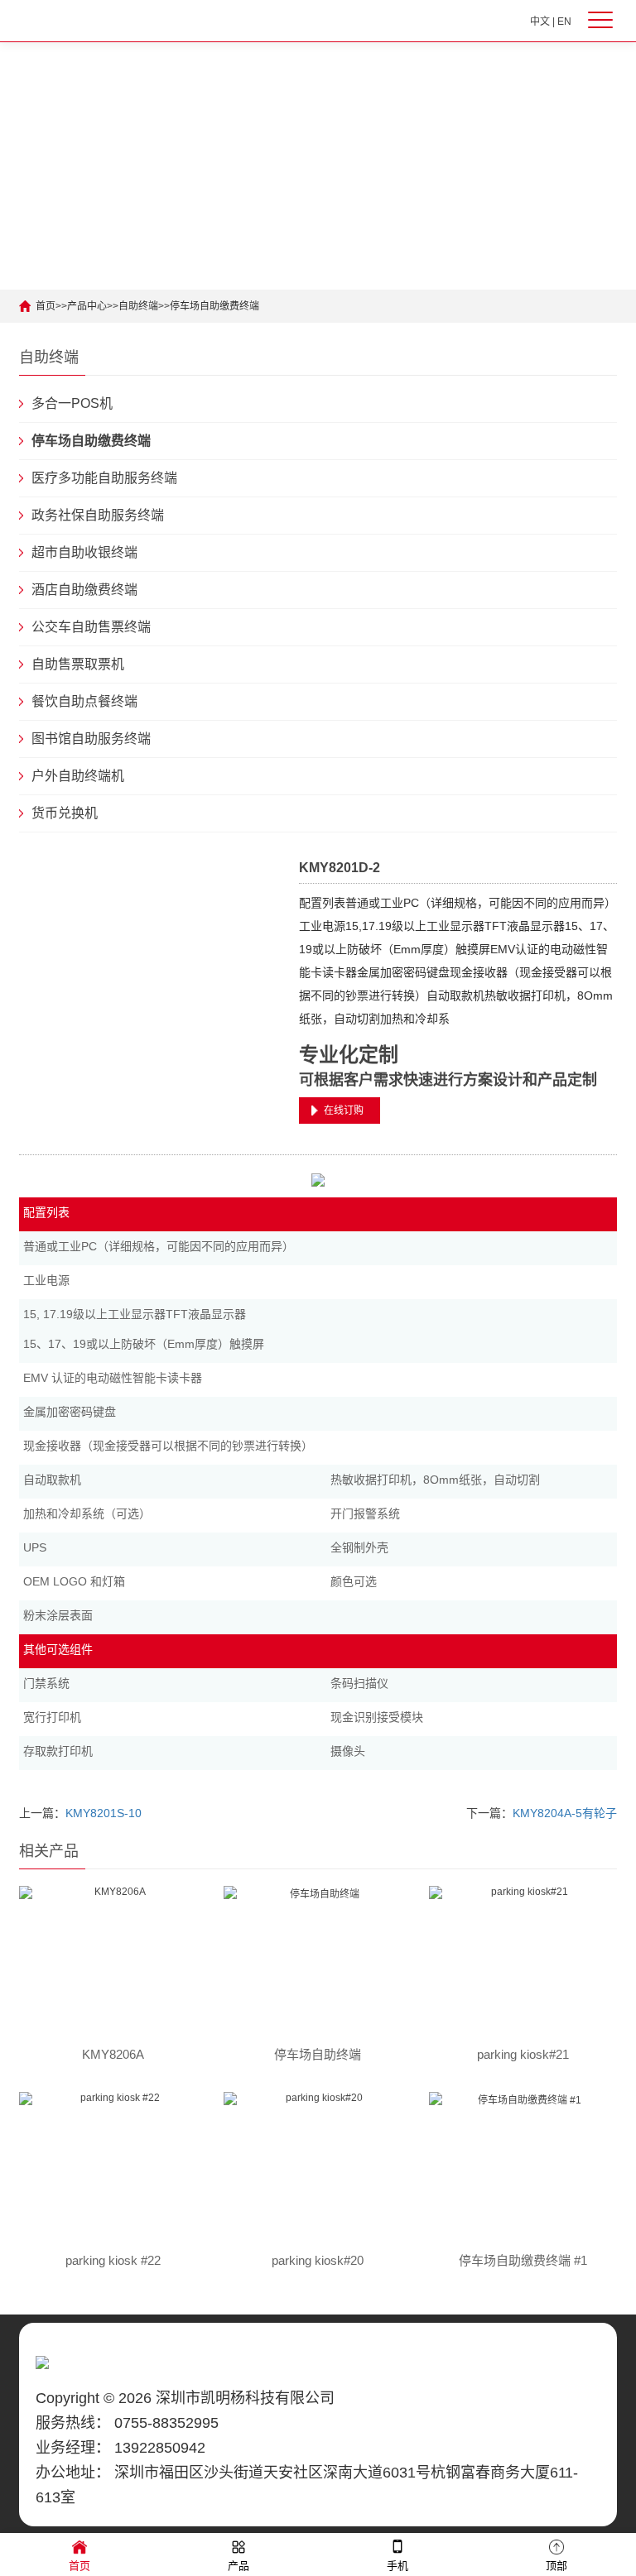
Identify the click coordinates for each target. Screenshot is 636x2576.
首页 (46, 306)
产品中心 (87, 306)
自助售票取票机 (78, 664)
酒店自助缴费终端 (84, 590)
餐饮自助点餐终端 (84, 701)
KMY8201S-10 (104, 1813)
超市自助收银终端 (84, 552)
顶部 (556, 2566)
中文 (540, 22)
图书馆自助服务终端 (91, 739)
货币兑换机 (65, 813)
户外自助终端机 (78, 776)
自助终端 (138, 306)
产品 (238, 2566)
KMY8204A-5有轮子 (565, 1813)
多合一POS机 (72, 403)
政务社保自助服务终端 (98, 515)
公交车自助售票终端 (91, 627)
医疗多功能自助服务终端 (104, 478)
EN (564, 22)
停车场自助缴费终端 (214, 306)
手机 (397, 2566)
